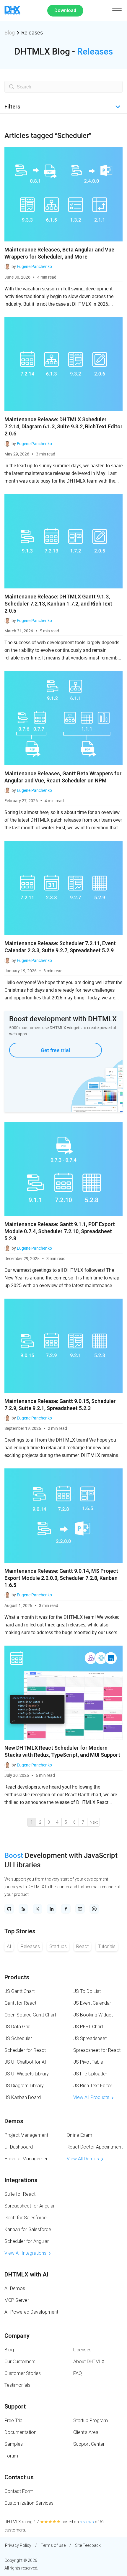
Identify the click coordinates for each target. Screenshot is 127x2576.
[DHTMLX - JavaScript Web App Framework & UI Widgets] (12, 11)
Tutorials (107, 1946)
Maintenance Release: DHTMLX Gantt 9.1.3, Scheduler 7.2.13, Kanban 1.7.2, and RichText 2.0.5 (58, 604)
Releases (30, 1946)
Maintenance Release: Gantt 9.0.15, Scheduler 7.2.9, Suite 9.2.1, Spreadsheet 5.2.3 (60, 1405)
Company (17, 2336)
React (82, 1946)
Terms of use (53, 2545)
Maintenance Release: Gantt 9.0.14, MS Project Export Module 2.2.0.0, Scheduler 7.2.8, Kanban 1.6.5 (61, 1578)
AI (9, 1946)
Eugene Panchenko (34, 266)
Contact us (19, 2477)
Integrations (21, 2180)
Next (94, 1822)
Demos (14, 2121)
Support (15, 2406)
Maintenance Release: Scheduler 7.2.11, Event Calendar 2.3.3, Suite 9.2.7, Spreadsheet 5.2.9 (60, 947)
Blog (10, 32)
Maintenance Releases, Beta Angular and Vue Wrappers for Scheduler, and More (59, 253)
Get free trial (56, 1050)
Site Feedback (88, 2545)
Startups (58, 1946)
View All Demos (83, 2159)
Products (17, 1977)
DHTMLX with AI (26, 2274)
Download (65, 10)
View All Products (91, 2097)
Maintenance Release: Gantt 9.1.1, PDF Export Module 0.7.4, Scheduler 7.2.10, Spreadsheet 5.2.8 (60, 1231)
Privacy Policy (18, 2545)
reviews (87, 2522)
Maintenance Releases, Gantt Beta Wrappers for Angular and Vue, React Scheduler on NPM (63, 777)
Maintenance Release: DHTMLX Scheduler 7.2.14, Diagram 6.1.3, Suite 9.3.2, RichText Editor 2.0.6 (63, 426)
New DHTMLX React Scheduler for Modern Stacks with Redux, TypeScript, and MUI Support (62, 1751)
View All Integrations (25, 2253)
